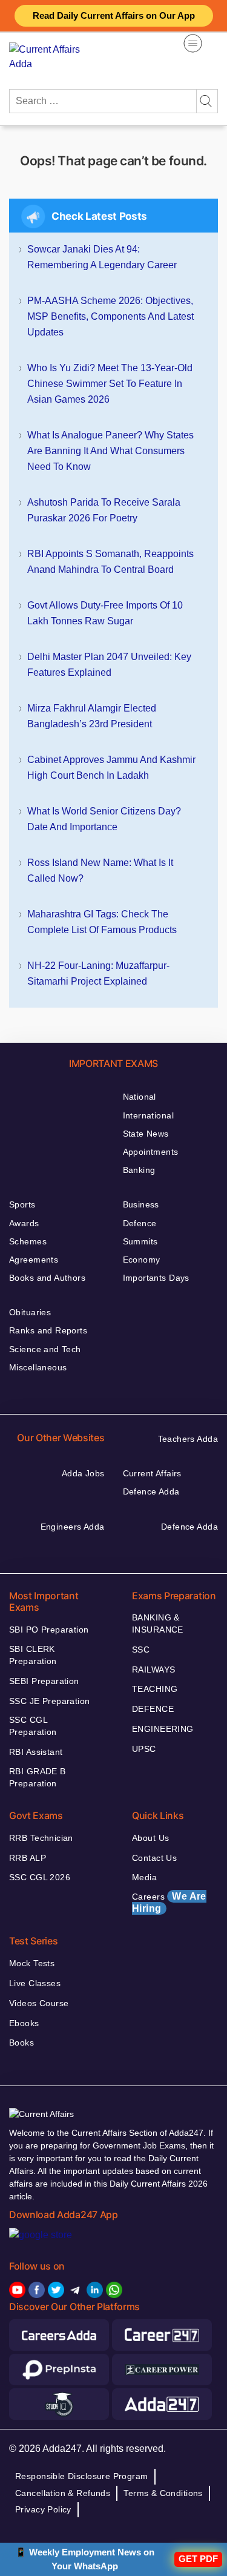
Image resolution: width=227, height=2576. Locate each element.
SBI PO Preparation (49, 1630)
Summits (140, 1241)
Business (141, 1204)
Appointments (151, 1152)
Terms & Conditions (163, 2493)
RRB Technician (41, 1838)
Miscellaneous (38, 1367)
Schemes (28, 1241)
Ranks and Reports (48, 1330)
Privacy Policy (43, 2509)
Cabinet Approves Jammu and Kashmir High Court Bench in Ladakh (111, 768)
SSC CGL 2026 (40, 1877)
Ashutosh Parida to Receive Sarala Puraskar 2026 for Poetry (104, 510)
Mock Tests (32, 1963)
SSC (141, 1650)
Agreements (34, 1260)
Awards (24, 1223)
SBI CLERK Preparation (33, 1655)
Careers (169, 1902)
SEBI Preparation (44, 1681)
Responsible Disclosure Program (82, 2476)
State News (146, 1134)
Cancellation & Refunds (63, 2493)
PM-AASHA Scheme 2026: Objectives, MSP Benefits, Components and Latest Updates (110, 316)
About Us (150, 1838)
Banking (139, 1170)
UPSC (144, 1749)
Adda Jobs (83, 1473)
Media (144, 1877)
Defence (140, 1223)
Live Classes (35, 1983)
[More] (193, 43)
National (140, 1097)
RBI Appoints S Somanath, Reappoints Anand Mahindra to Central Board (110, 562)
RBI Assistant (36, 1752)
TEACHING (155, 1689)
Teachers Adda (188, 1439)
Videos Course (39, 2003)
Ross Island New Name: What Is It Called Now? (100, 870)
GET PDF (198, 2559)
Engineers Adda (73, 1527)
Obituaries (30, 1312)
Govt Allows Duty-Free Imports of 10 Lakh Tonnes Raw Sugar (105, 613)
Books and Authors (47, 1278)
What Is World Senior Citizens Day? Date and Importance (104, 819)
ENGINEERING (163, 1729)
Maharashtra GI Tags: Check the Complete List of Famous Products (102, 922)
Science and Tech (45, 1349)
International (148, 1115)
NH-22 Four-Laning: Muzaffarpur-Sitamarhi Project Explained (98, 973)
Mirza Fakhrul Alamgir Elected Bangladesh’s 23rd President (92, 716)
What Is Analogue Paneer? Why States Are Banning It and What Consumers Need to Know (110, 451)
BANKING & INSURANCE (158, 1623)
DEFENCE (153, 1709)
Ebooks (24, 2023)
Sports (22, 1204)
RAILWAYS (153, 1669)
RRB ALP (28, 1858)
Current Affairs (152, 1473)
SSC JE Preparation (50, 1701)
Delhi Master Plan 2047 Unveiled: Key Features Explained (109, 665)
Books (21, 2043)
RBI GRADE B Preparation (38, 1777)
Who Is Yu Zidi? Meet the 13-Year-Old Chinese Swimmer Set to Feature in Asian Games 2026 (110, 384)
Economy (142, 1260)
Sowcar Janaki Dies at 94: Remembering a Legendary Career (102, 257)
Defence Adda (151, 1491)
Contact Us (154, 1858)
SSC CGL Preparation (33, 1726)
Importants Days (156, 1278)
